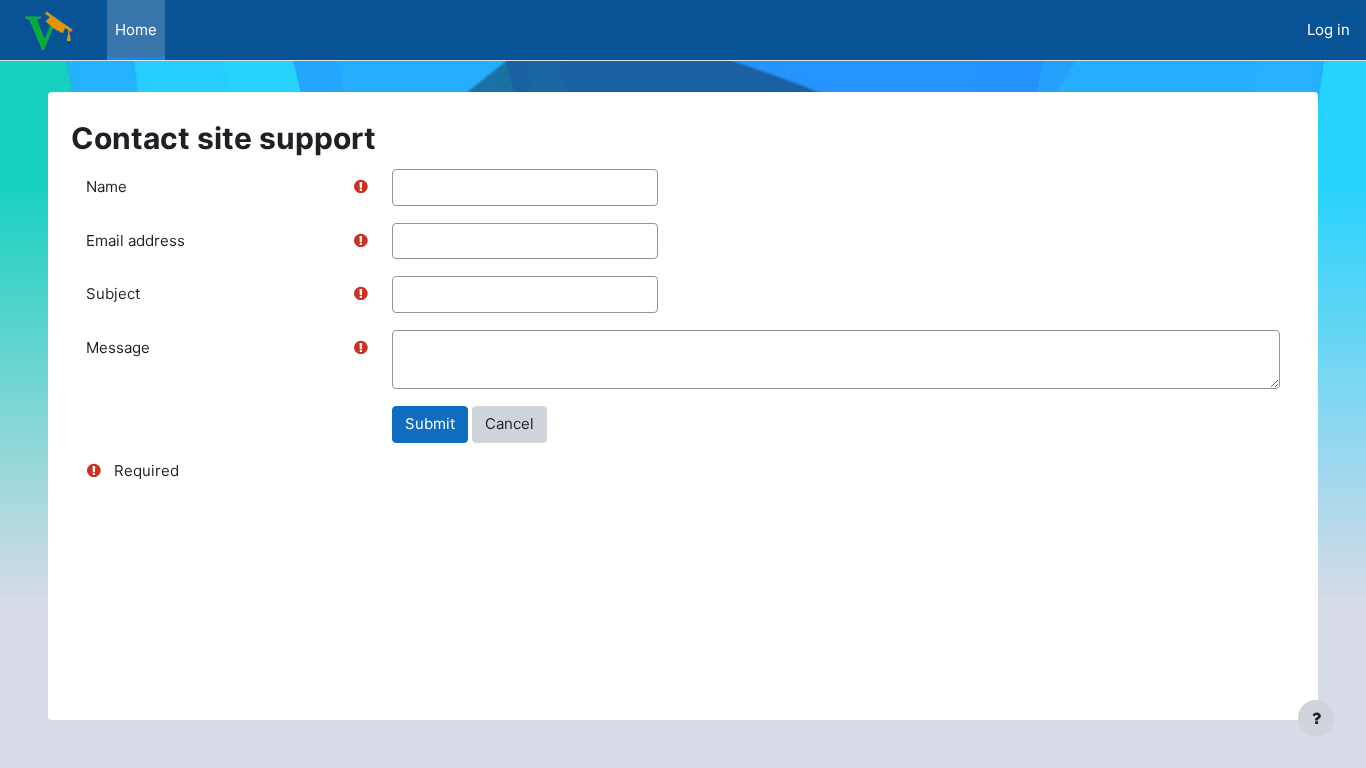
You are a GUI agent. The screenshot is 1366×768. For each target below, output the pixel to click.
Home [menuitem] (136, 29)
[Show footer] (1316, 718)
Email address (135, 240)
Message (118, 347)
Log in (1328, 29)
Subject (113, 293)
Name (106, 186)
